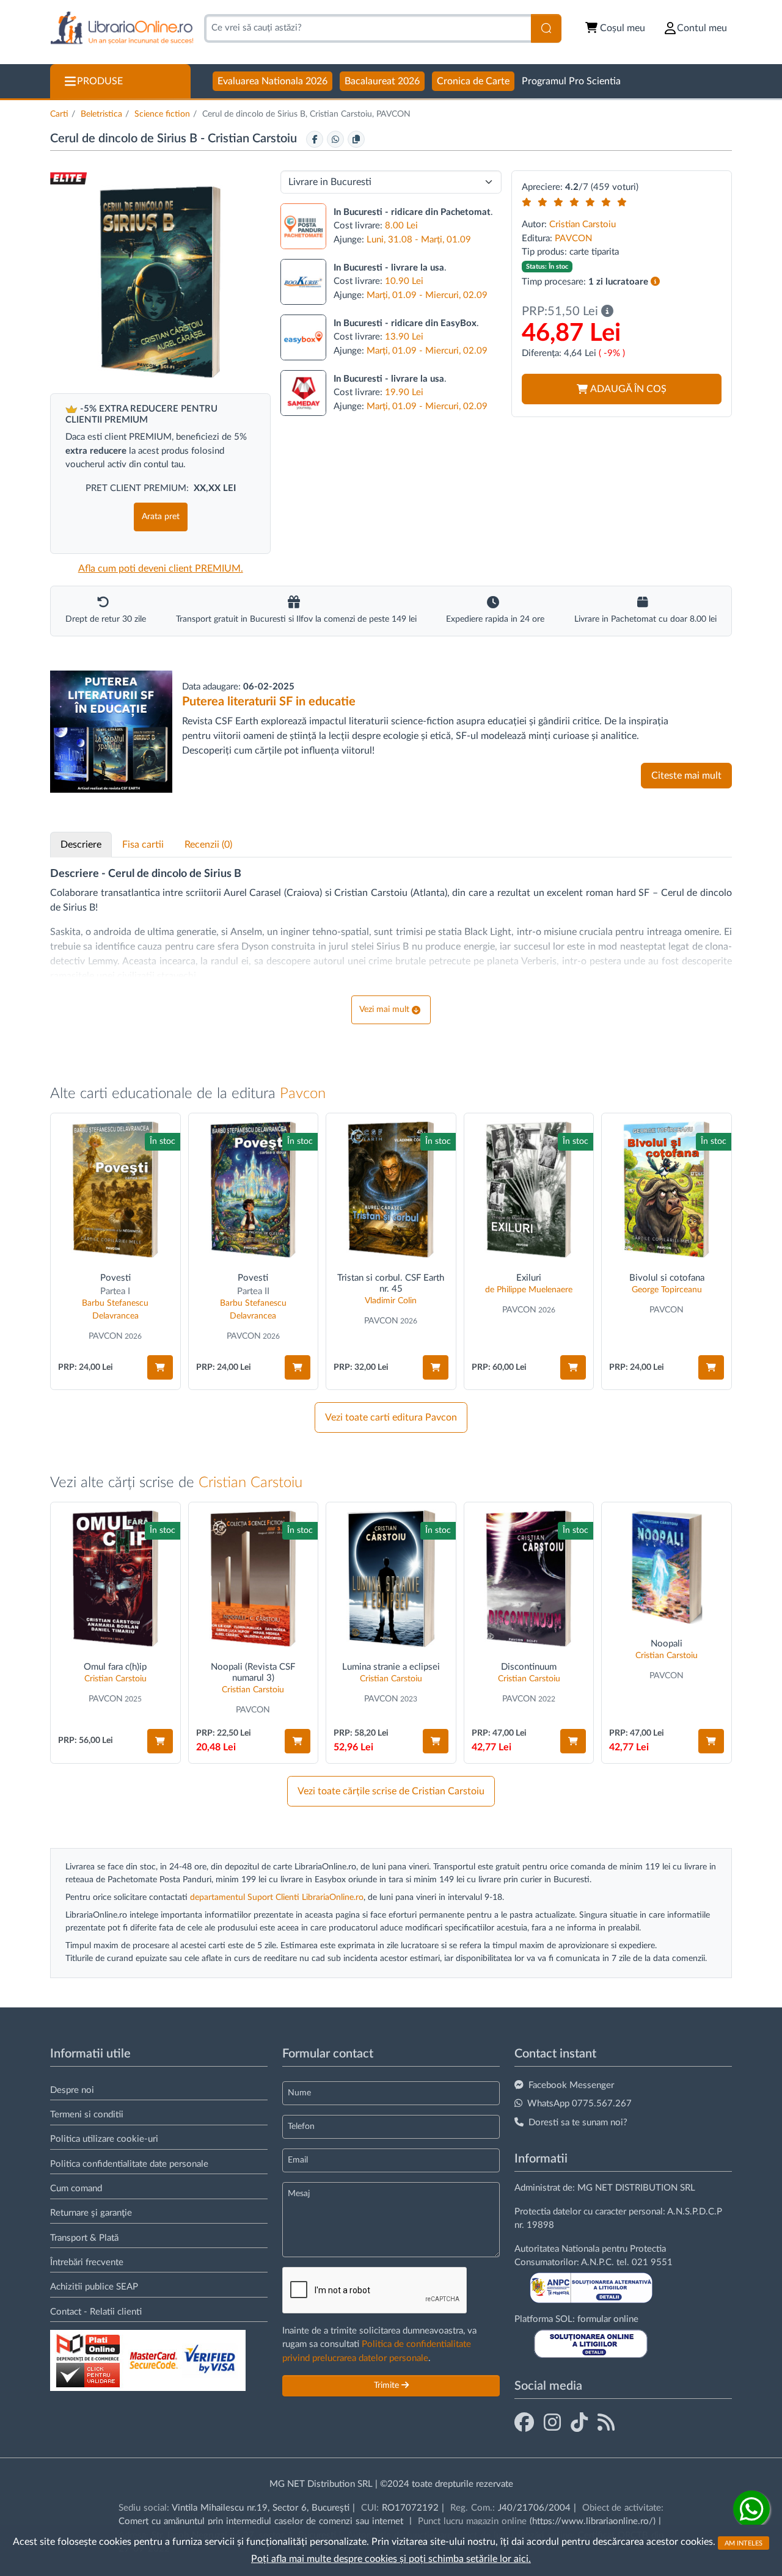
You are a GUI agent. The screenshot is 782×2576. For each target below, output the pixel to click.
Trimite (388, 2385)
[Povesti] (115, 1189)
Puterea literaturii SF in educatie (269, 702)
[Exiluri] (529, 1189)
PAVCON (573, 238)
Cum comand (76, 2189)
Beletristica (101, 114)
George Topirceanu (667, 1290)
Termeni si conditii (87, 2115)
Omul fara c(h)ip (115, 1667)
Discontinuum (529, 1667)
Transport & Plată (84, 2238)
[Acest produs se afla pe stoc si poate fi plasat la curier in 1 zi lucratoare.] (655, 282)
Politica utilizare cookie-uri (104, 2139)
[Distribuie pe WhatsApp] (335, 139)
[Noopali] (667, 1567)
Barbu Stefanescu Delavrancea (115, 1310)
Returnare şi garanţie (91, 2213)
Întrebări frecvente (87, 2262)
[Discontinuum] (529, 1578)
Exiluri (529, 1278)
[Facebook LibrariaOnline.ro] (524, 2423)
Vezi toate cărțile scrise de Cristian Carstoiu (391, 1791)
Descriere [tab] (81, 845)
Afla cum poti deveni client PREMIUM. (161, 569)
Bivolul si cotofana (667, 1278)
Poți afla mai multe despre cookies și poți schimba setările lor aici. (391, 2559)
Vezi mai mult (384, 1010)
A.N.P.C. (597, 2262)
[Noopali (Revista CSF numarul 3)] (254, 1578)
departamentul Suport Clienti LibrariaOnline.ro (277, 1897)
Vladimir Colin (391, 1301)
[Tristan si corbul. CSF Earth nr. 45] (391, 1189)
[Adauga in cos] (160, 1367)
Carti (59, 114)
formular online (608, 2319)
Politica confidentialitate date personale (129, 2164)
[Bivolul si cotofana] (667, 1189)
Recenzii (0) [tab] (208, 845)
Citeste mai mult (686, 776)
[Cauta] (546, 28)
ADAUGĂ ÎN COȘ (628, 389)
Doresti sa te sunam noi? (578, 2123)
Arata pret (161, 517)
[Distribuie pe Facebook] (315, 139)
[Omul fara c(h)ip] (115, 1578)
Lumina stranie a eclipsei (391, 1667)
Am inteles (744, 2543)
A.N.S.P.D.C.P (695, 2212)
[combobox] (367, 28)
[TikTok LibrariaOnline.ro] (579, 2423)
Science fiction (162, 114)
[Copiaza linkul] (356, 139)
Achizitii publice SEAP (94, 2287)
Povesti (115, 1278)
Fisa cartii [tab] (143, 845)
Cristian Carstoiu (254, 139)
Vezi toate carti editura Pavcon (391, 1417)
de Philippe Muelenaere (529, 1290)
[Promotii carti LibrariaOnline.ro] (552, 2423)
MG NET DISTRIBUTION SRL (636, 2188)
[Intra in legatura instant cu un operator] (751, 2509)
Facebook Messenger (571, 2085)
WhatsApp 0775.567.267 (579, 2104)
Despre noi (72, 2090)
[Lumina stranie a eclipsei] (391, 1578)
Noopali (667, 1644)
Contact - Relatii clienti (96, 2312)
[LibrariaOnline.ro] (122, 28)
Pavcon (303, 1094)
